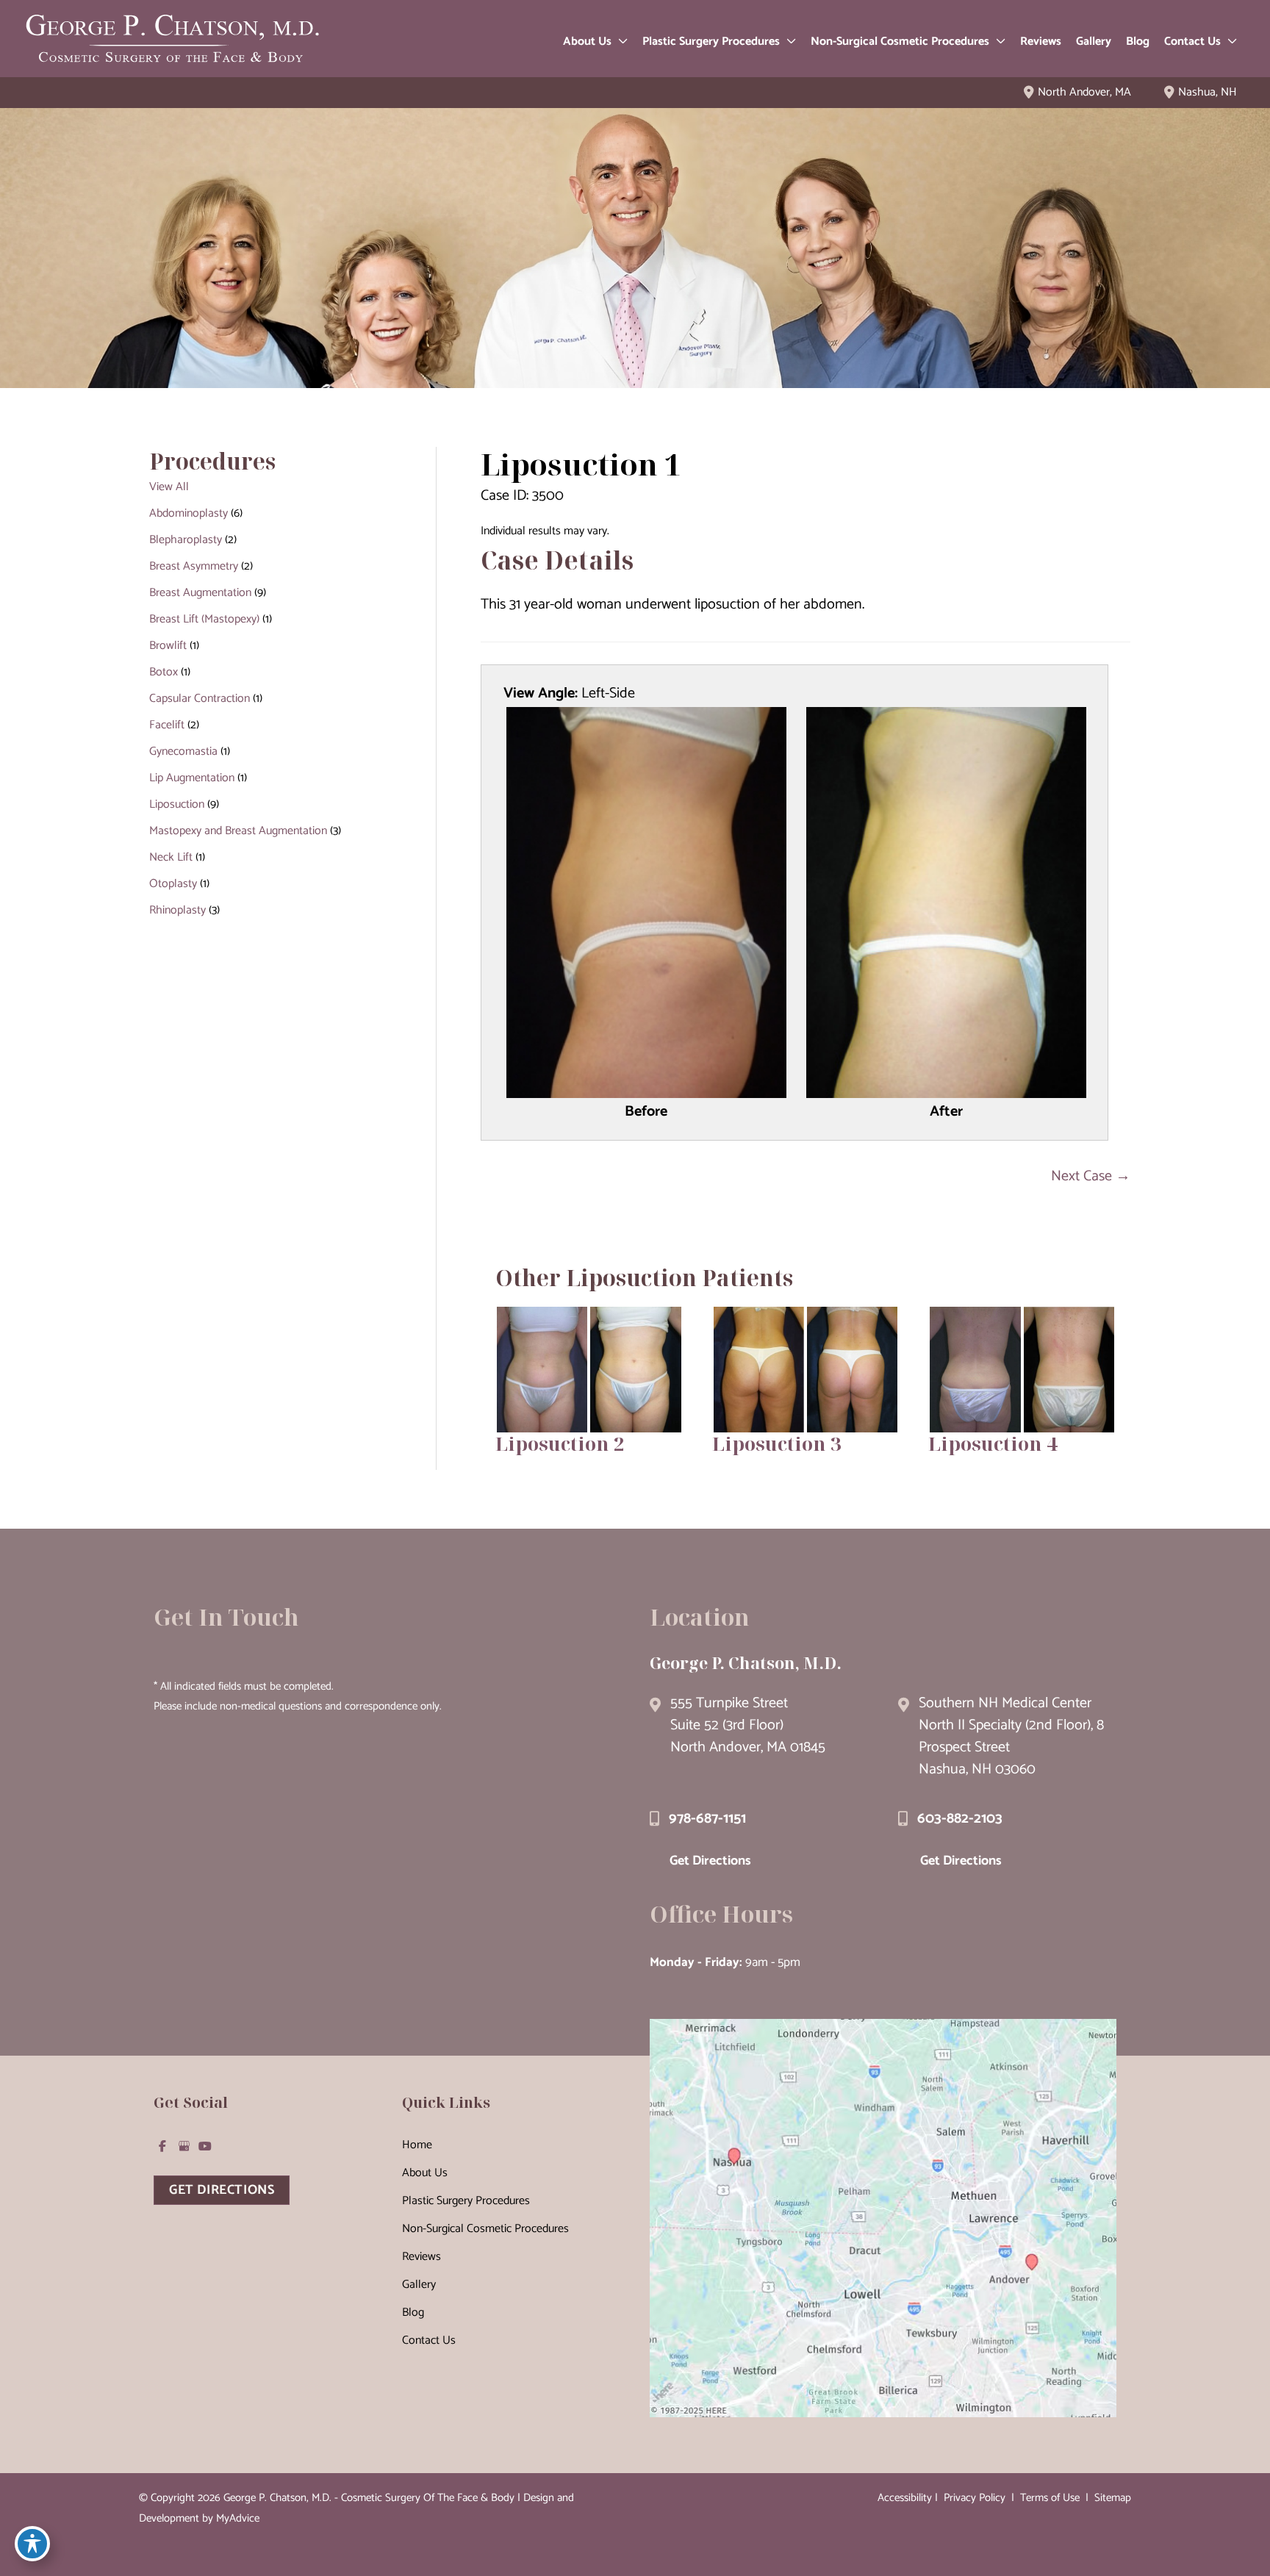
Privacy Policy (975, 2498)
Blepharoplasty (186, 540)
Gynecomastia (183, 751)
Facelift (167, 725)
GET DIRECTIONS (222, 2190)
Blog (413, 2313)
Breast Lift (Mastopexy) (204, 619)
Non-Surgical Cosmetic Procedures (485, 2229)
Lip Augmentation (192, 778)
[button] (620, 42)
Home (417, 2145)
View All (169, 487)
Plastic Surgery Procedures (466, 2201)
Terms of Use (1050, 2498)
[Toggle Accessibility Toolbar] (32, 2544)
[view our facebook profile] (162, 2146)
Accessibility (905, 2498)
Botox (164, 672)
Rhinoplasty (177, 910)
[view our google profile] (184, 2146)
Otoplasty (173, 884)
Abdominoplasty (189, 513)
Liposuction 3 (777, 1443)
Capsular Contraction (200, 699)
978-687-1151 (707, 1819)
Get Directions (710, 1861)
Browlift (168, 646)
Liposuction (177, 804)
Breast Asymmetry (194, 566)
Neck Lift (171, 857)
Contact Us (429, 2340)
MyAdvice (238, 2518)
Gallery (419, 2285)
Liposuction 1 (581, 464)
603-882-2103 (960, 1819)
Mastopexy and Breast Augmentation (238, 831)
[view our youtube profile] (205, 2146)
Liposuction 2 (560, 1443)
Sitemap (1111, 2498)
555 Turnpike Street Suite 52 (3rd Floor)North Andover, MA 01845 (748, 1725)
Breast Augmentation (200, 593)
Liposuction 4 (993, 1443)
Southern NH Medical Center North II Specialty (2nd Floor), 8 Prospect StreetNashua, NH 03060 (1011, 1736)
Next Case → (1091, 1176)
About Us (425, 2173)
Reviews (421, 2257)
